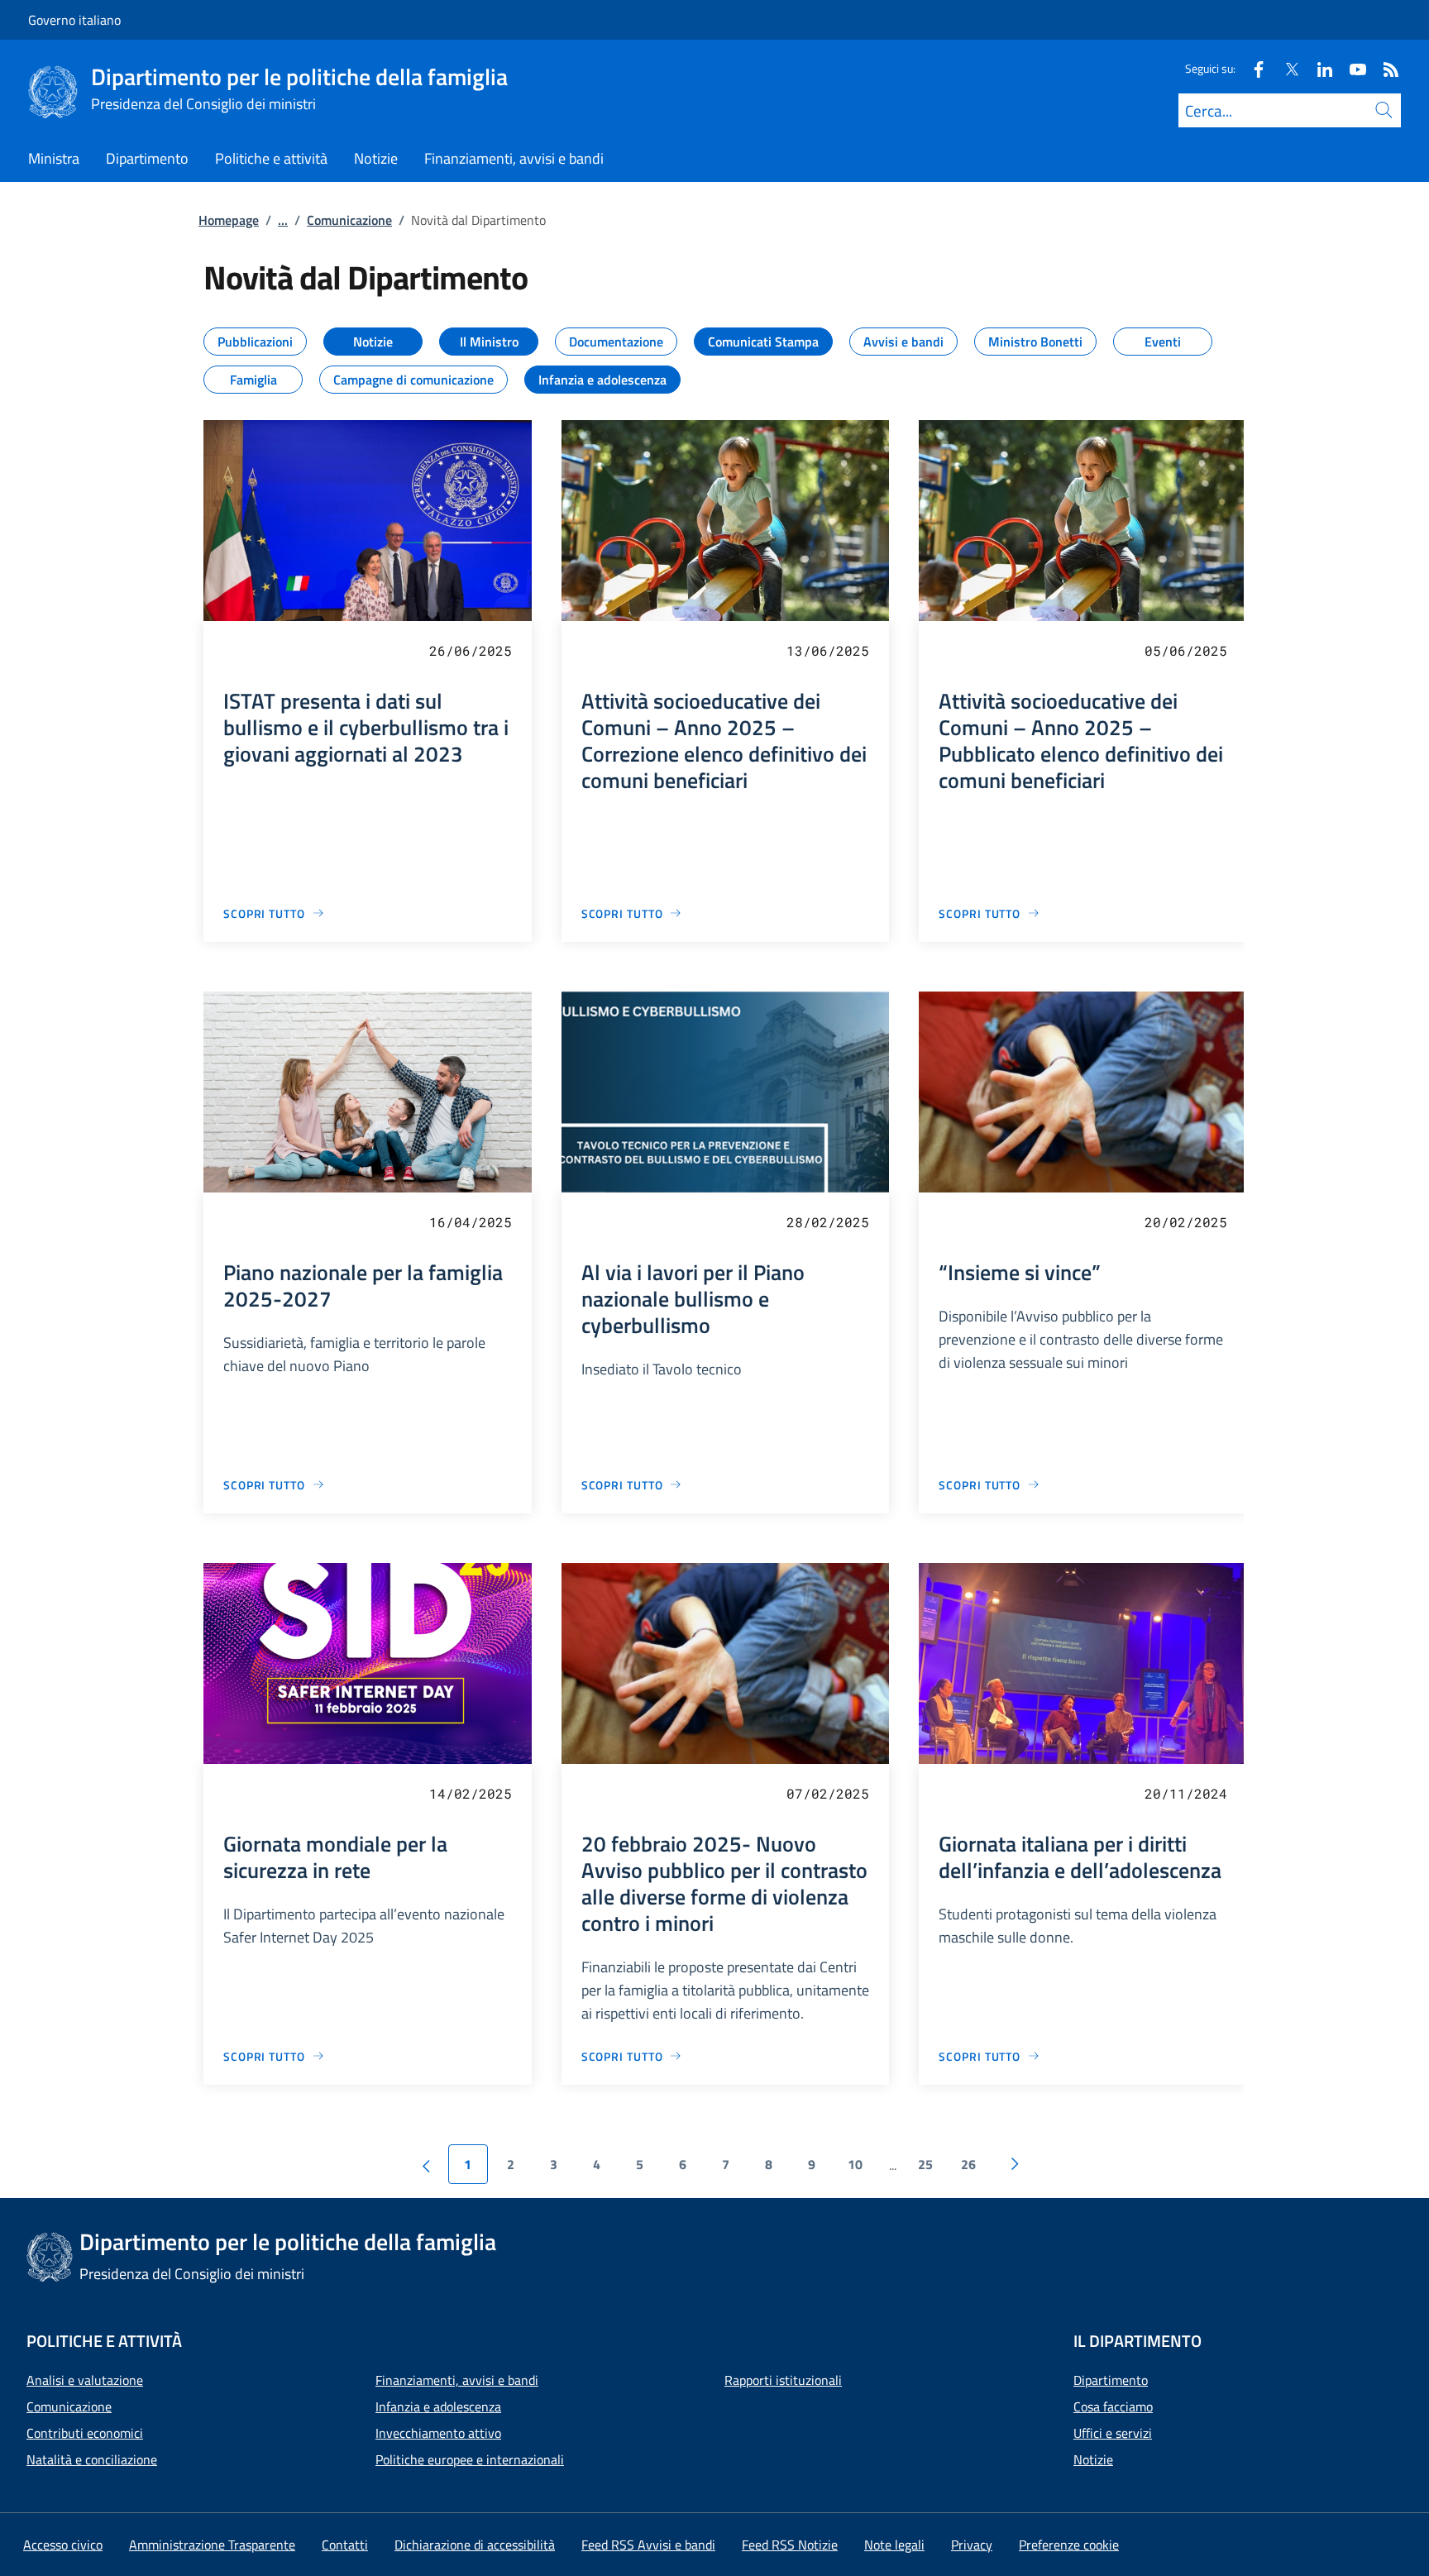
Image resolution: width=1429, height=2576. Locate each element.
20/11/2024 (1186, 1793)
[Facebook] (1252, 68)
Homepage (229, 220)
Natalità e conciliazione (92, 2459)
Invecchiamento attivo (438, 2433)
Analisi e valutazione (85, 2380)
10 (855, 2164)
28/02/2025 (828, 1222)
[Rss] (1384, 68)
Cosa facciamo (1113, 2406)
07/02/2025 (828, 1793)
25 (925, 2164)
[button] (1069, 2545)
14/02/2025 (471, 1793)
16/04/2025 (471, 1222)
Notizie (1093, 2459)
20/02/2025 (1186, 1222)
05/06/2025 (1186, 650)
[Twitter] (1285, 68)
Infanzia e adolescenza (438, 2406)
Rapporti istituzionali (783, 2380)
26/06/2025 (471, 650)
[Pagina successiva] (1015, 2164)
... (283, 220)
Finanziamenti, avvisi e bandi (457, 2380)
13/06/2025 (828, 650)
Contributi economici (85, 2433)
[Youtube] (1351, 68)
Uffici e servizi (1113, 2433)
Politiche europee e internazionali (470, 2459)
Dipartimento (1111, 2380)
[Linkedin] (1318, 68)
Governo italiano (74, 20)
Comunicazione (349, 220)
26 (968, 2164)
